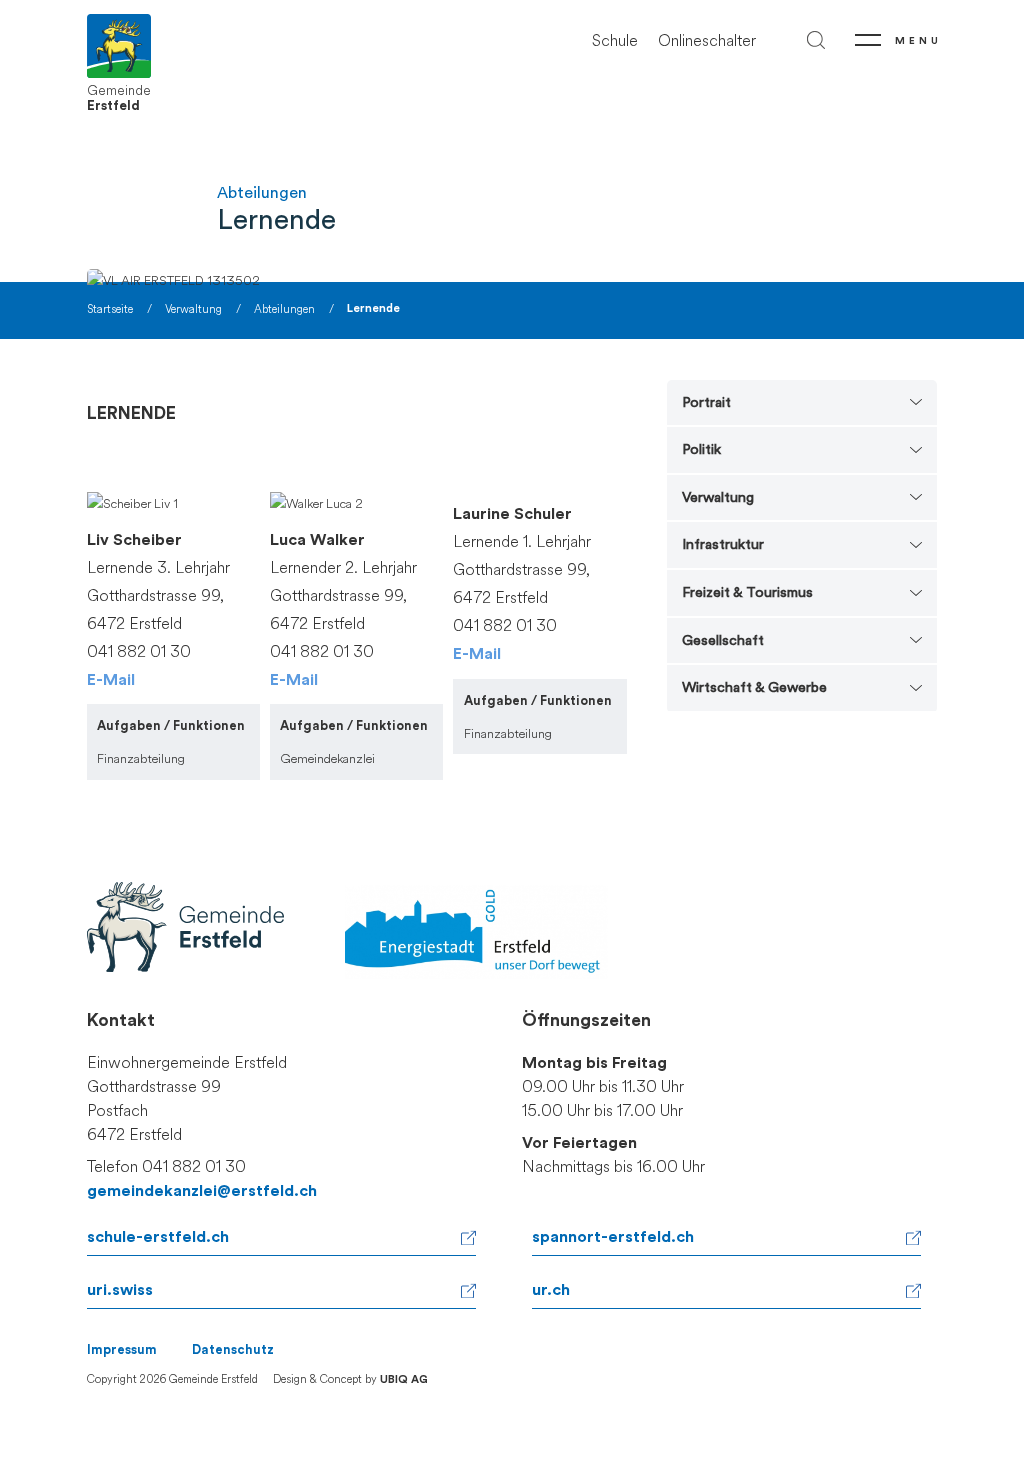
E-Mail (111, 680)
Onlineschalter (707, 40)
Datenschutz (233, 1350)
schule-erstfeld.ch (158, 1237)
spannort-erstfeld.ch (613, 1237)
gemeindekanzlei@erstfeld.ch (202, 1191)
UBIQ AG (404, 1379)
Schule (615, 40)
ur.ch (551, 1290)
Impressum (122, 1350)
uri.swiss (120, 1290)
